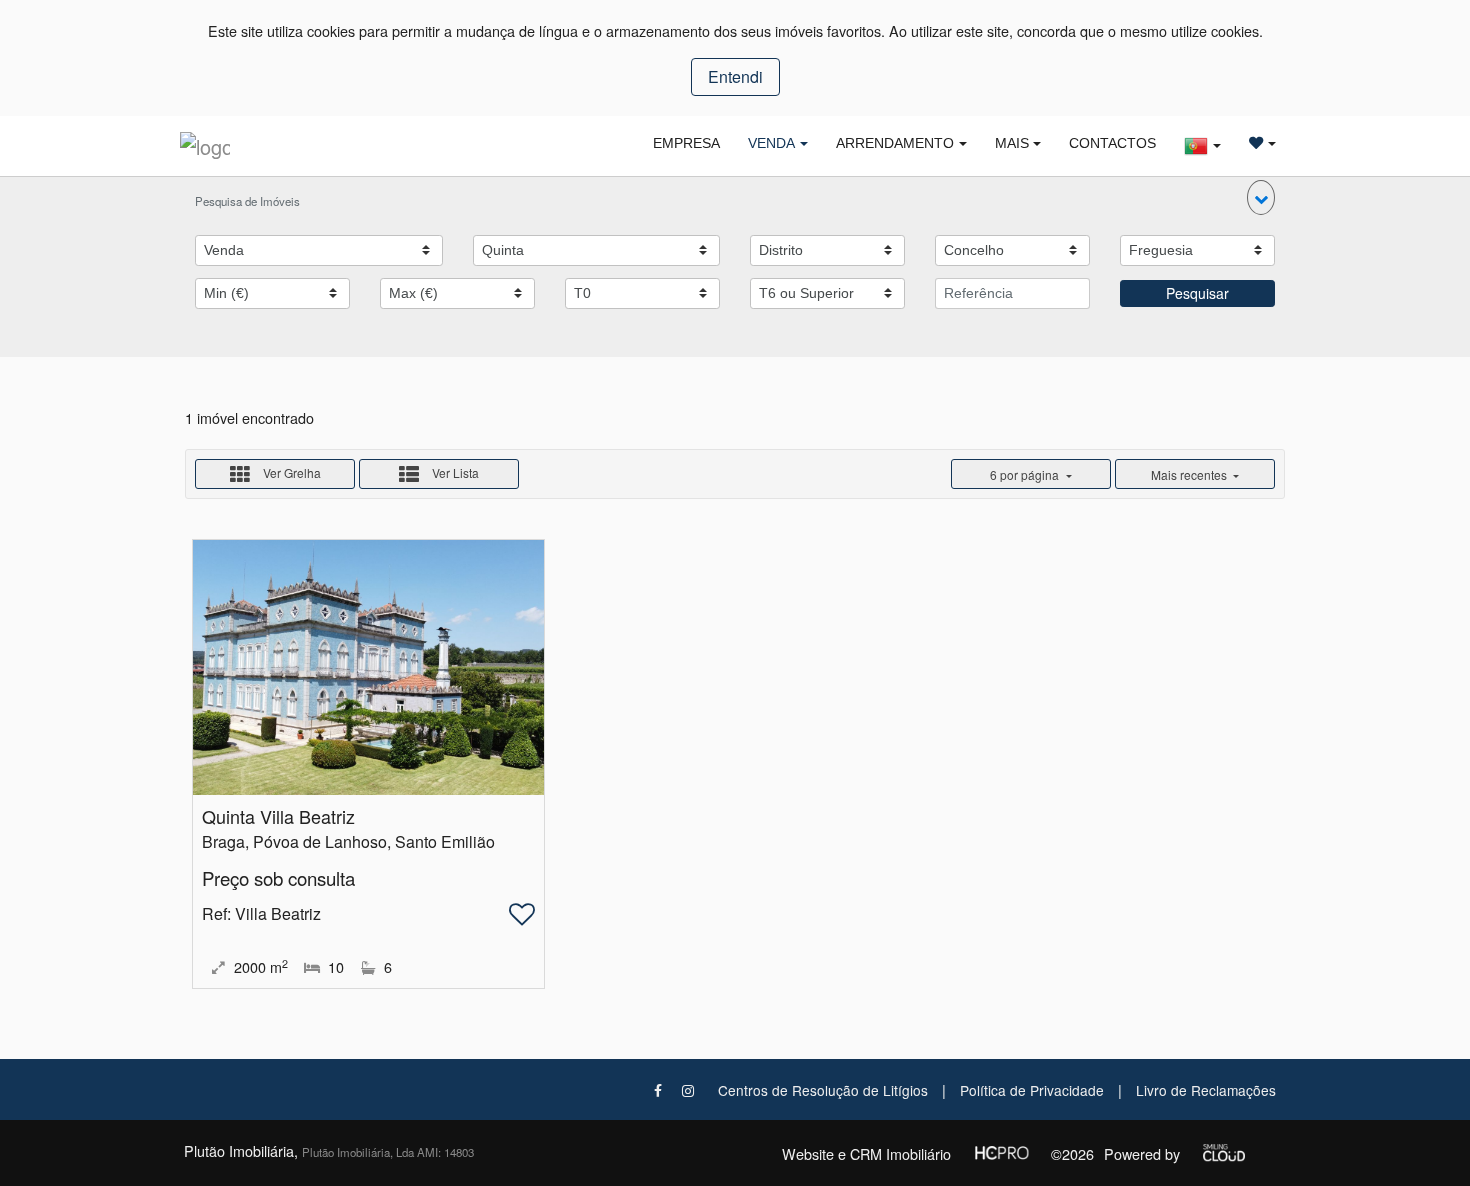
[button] (1261, 197)
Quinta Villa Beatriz (278, 816)
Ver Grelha (290, 472)
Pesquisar (1197, 293)
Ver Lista (454, 472)
